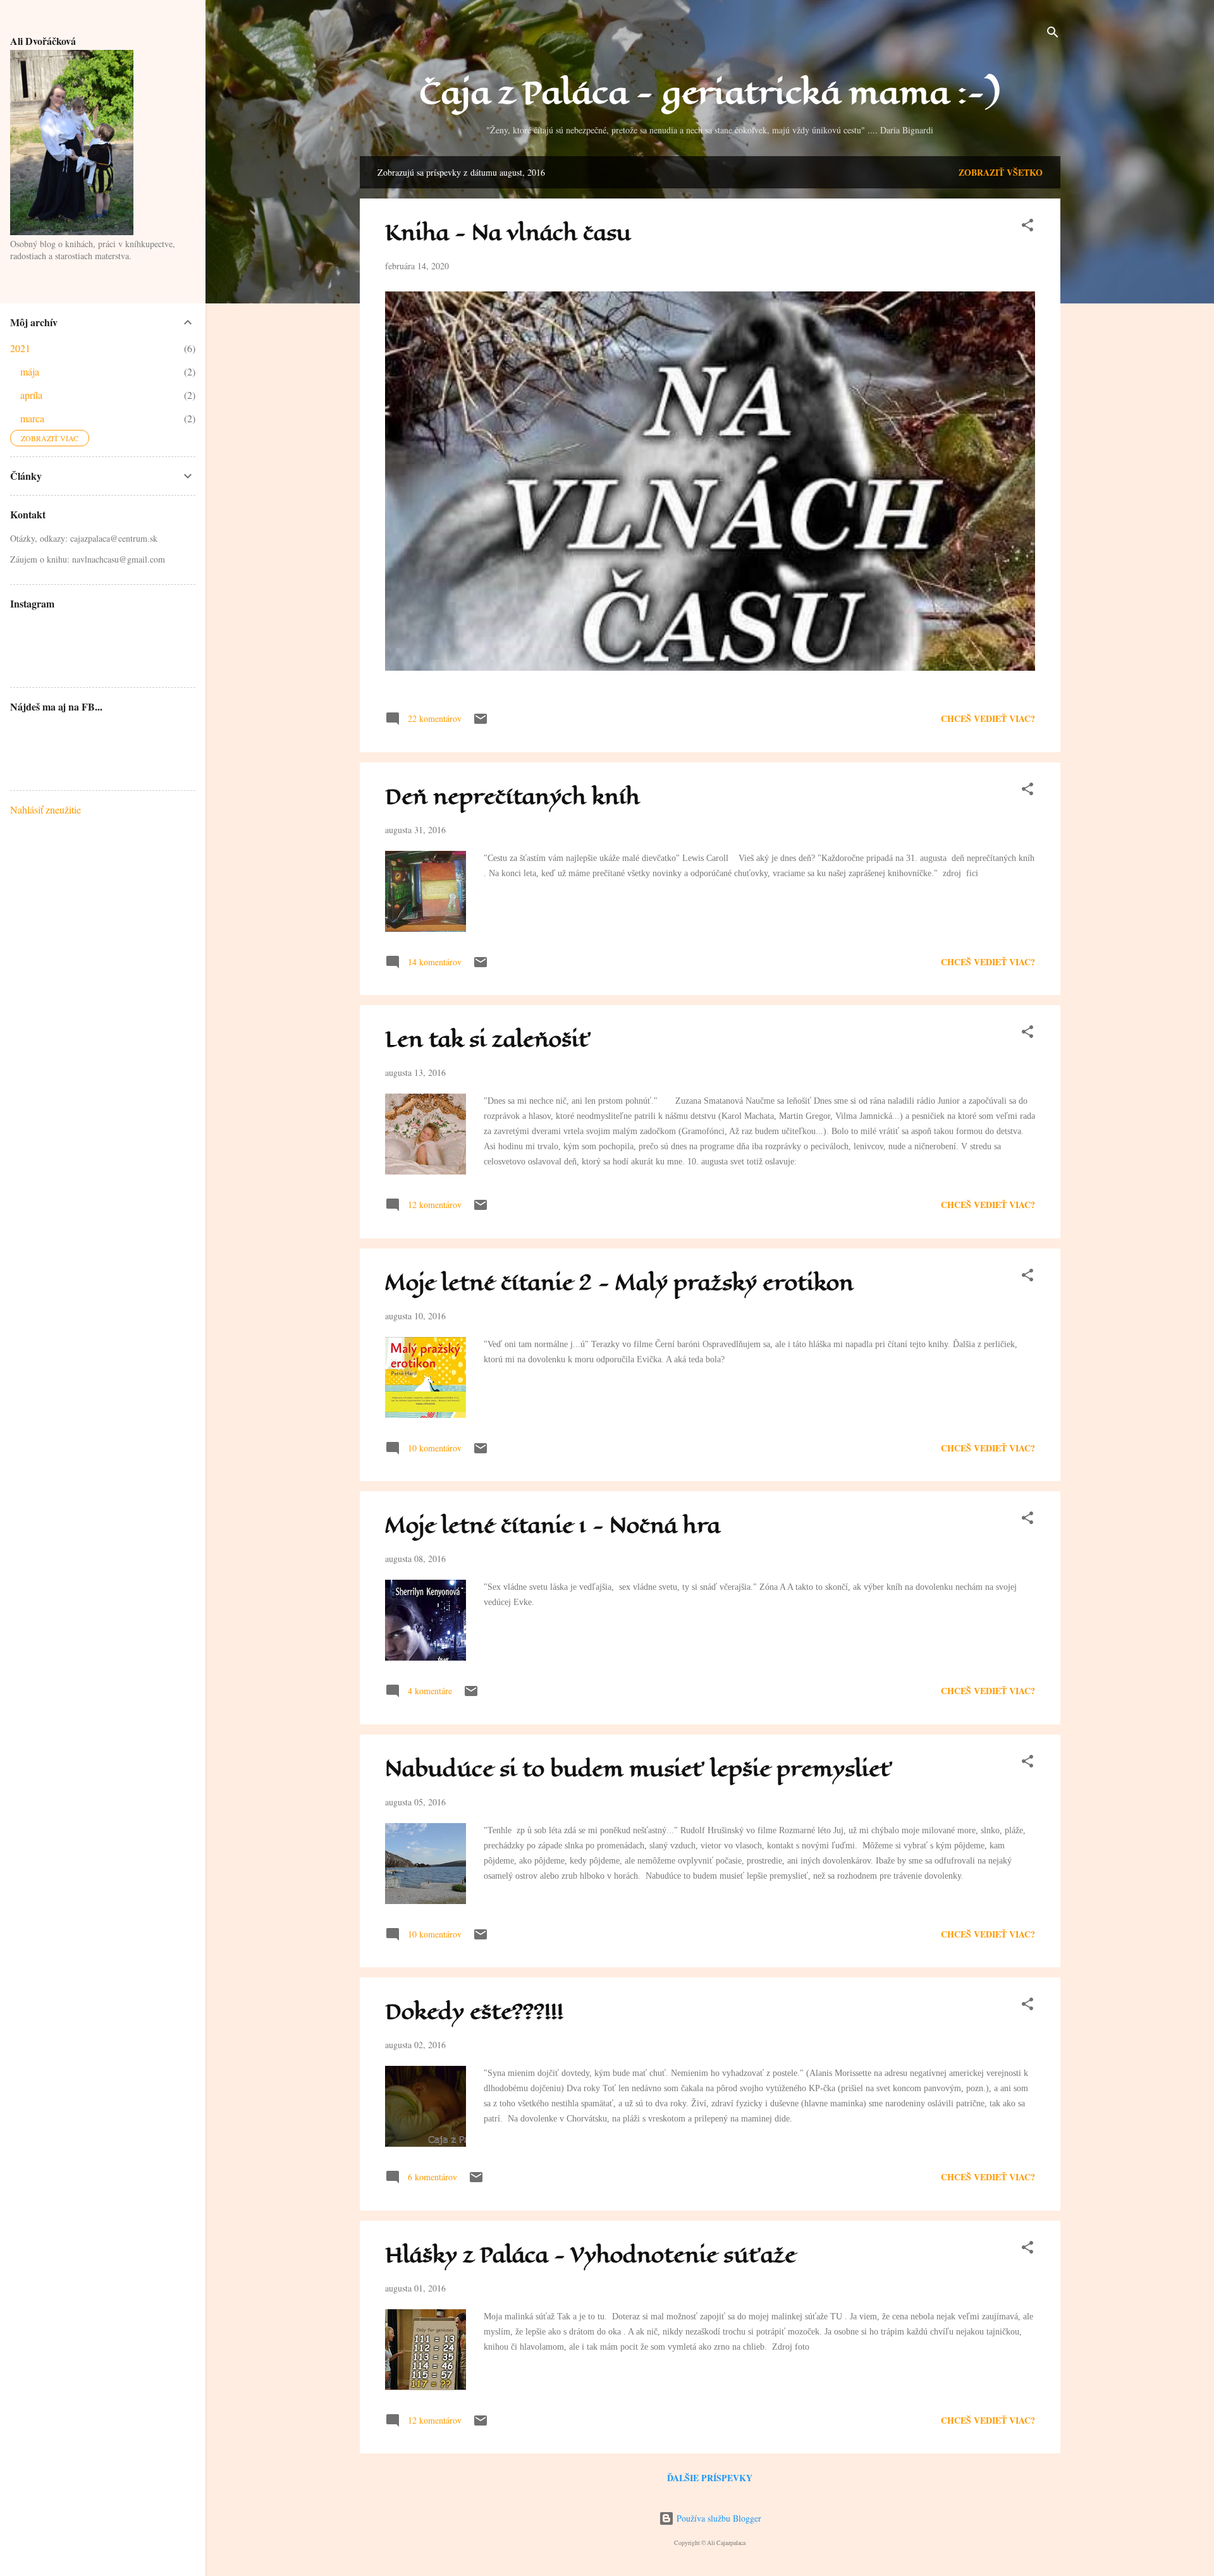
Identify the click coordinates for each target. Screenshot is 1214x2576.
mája (30, 371)
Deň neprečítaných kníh (512, 797)
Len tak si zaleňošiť (488, 1040)
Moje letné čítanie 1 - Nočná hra (553, 1526)
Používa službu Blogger (718, 2518)
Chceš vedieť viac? (988, 718)
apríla (31, 395)
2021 (20, 348)
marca (32, 418)
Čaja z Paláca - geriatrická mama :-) (710, 93)
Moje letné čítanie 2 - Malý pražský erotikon (619, 1283)
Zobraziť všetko (1001, 172)
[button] (1027, 227)
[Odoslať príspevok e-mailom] (481, 723)
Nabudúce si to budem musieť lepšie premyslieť (639, 1769)
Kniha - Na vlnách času (508, 233)
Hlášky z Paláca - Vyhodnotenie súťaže (591, 2255)
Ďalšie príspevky (710, 2478)
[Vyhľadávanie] (1053, 34)
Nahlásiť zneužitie (46, 809)
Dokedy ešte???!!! (474, 2012)
